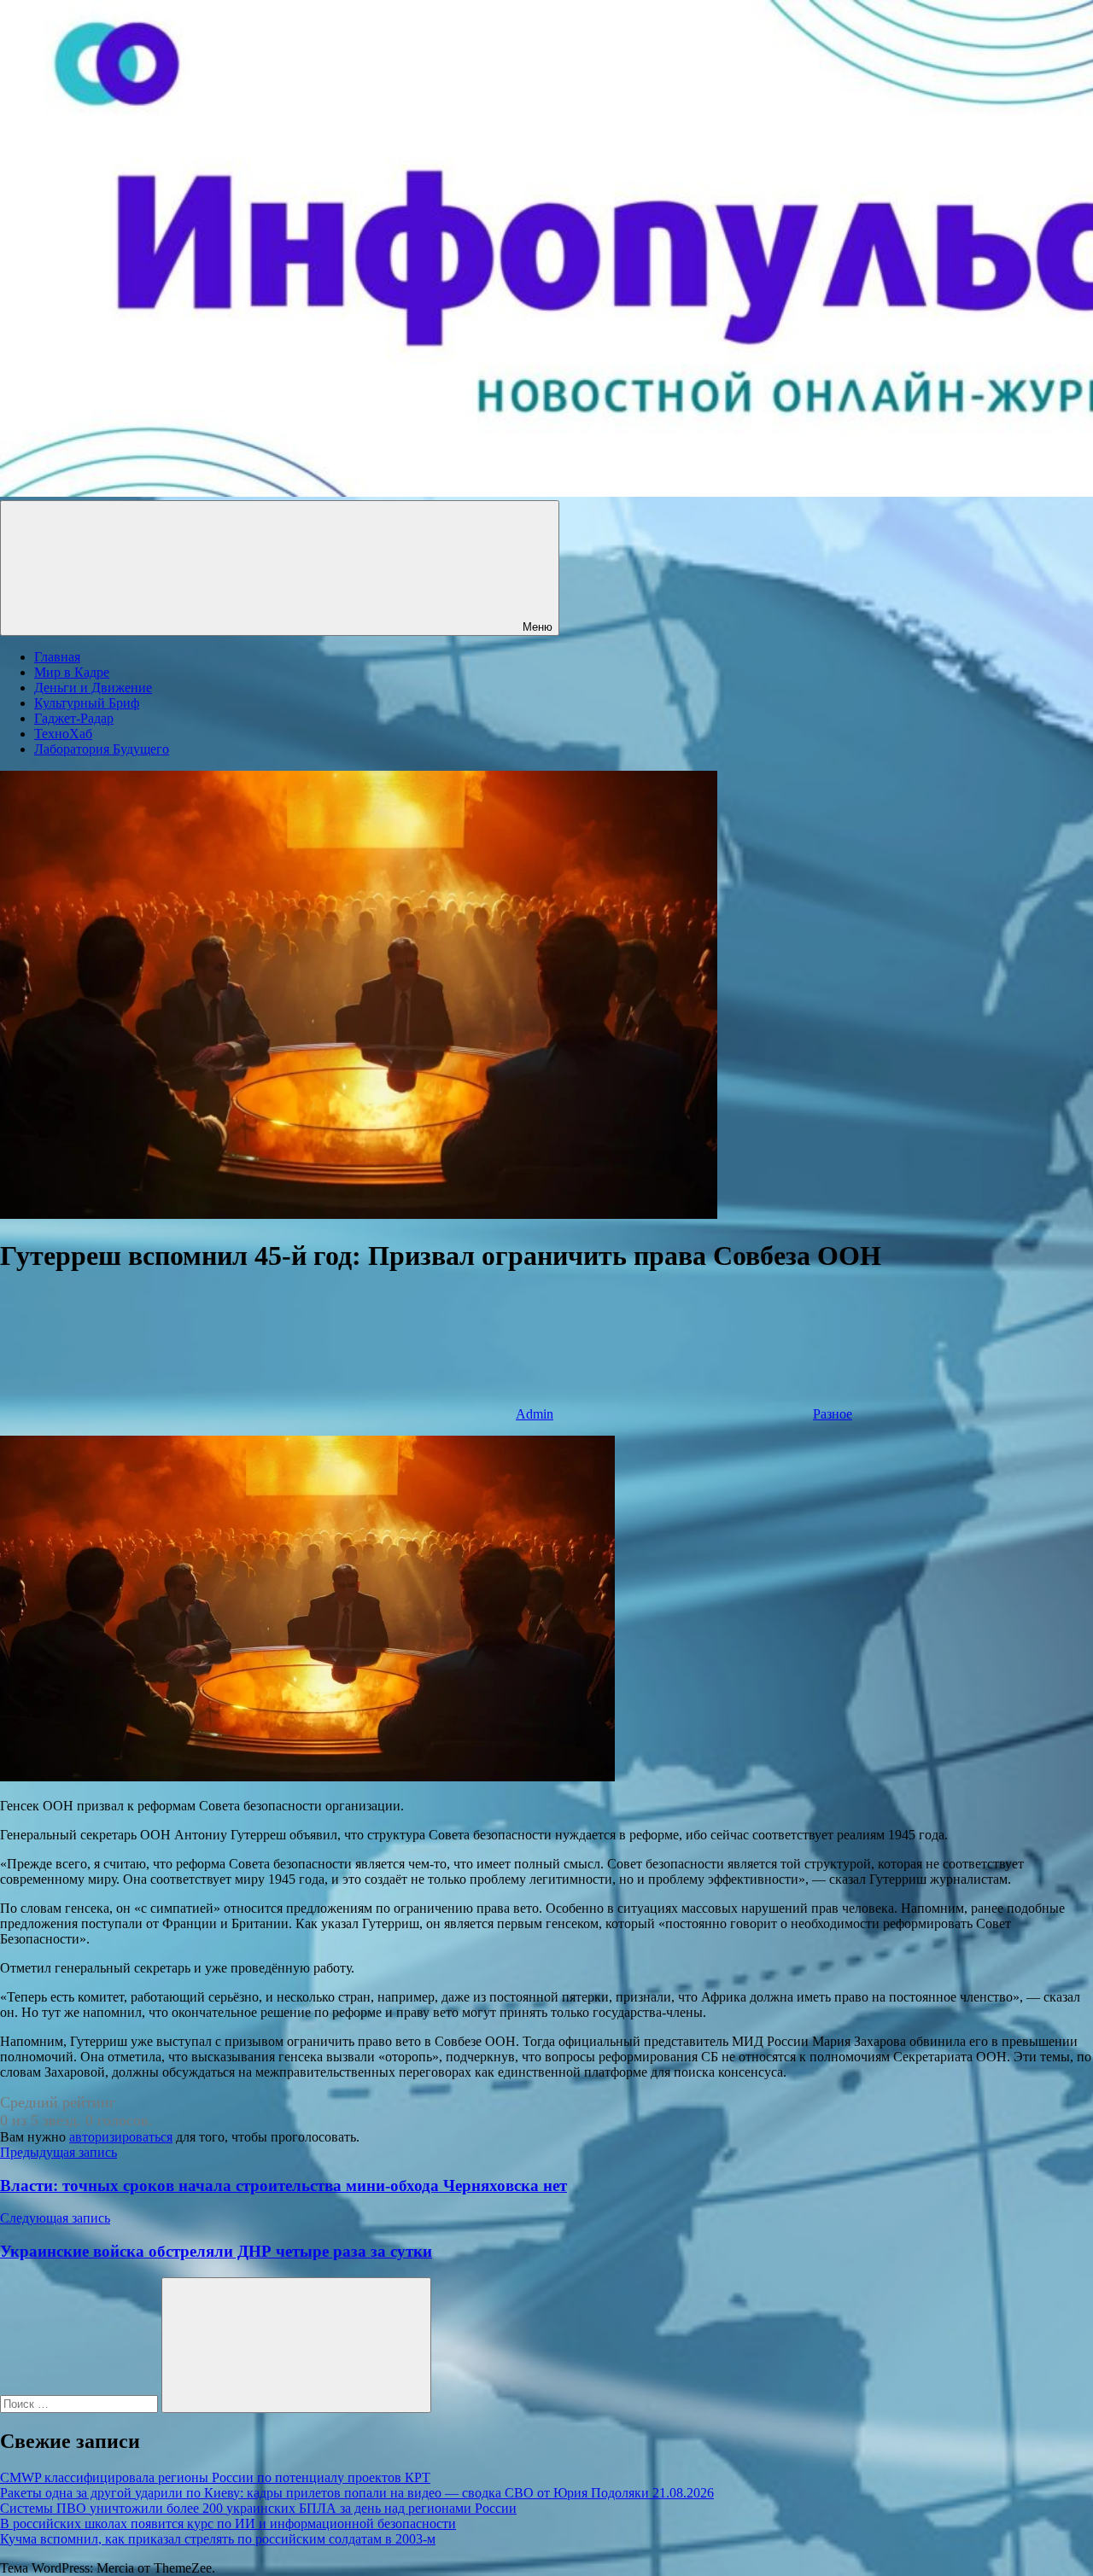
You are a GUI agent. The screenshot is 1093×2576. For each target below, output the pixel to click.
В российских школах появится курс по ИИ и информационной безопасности (228, 2524)
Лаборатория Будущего (102, 749)
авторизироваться (121, 2137)
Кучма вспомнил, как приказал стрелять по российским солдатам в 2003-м (218, 2539)
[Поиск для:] (81, 2403)
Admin (535, 1414)
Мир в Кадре (72, 672)
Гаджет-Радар (74, 718)
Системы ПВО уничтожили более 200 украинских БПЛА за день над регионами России (258, 2508)
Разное (833, 1414)
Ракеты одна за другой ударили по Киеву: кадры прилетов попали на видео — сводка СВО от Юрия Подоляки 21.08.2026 (357, 2493)
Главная (57, 657)
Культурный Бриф (87, 703)
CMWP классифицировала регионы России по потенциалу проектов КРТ (215, 2477)
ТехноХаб (63, 734)
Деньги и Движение (93, 688)
